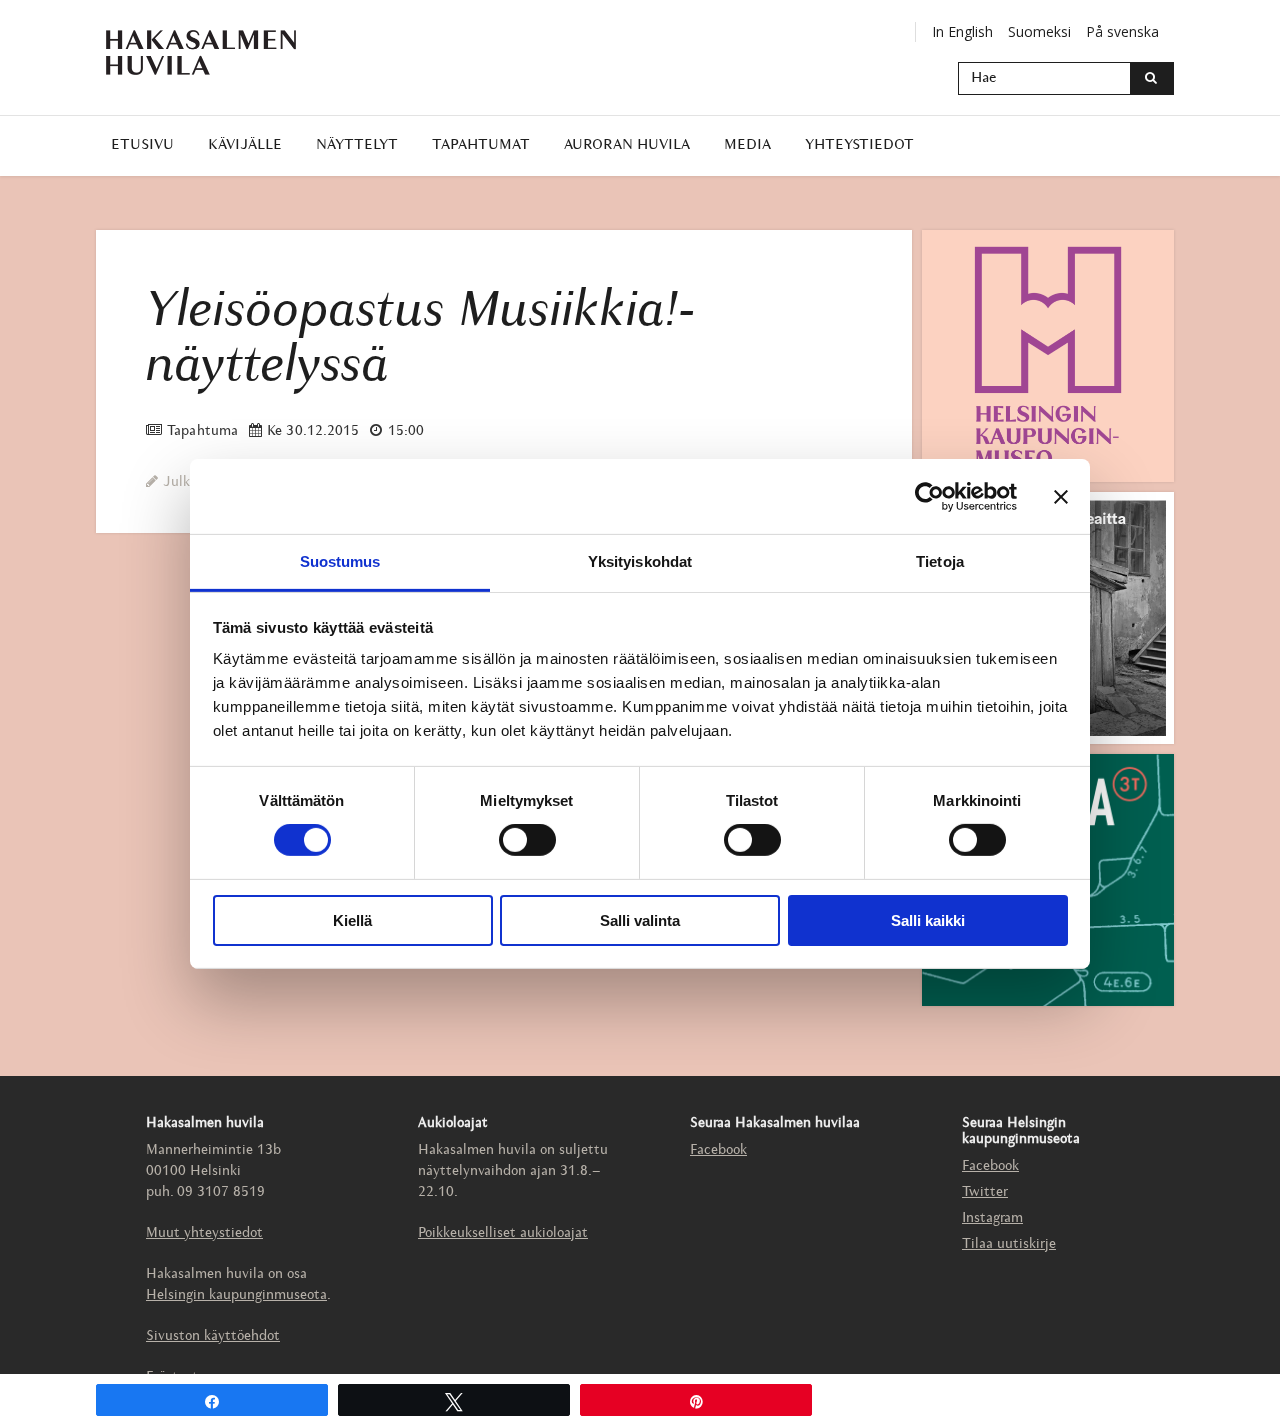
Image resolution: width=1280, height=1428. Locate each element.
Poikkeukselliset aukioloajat (503, 1233)
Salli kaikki (928, 920)
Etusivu (142, 145)
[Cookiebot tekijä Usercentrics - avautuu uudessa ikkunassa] (929, 496)
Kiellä (352, 920)
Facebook (718, 1150)
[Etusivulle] (201, 52)
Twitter (985, 1192)
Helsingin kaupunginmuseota (236, 1295)
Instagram (992, 1218)
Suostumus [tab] (340, 561)
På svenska (1122, 31)
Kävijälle (245, 145)
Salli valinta (640, 920)
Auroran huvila (627, 145)
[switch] (527, 840)
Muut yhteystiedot (204, 1233)
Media (747, 145)
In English (962, 31)
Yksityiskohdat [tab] (640, 561)
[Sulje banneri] (1061, 496)
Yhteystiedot (859, 145)
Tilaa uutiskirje (1009, 1244)
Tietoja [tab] (940, 561)
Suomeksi (1039, 31)
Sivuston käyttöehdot (213, 1336)
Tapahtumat (481, 145)
